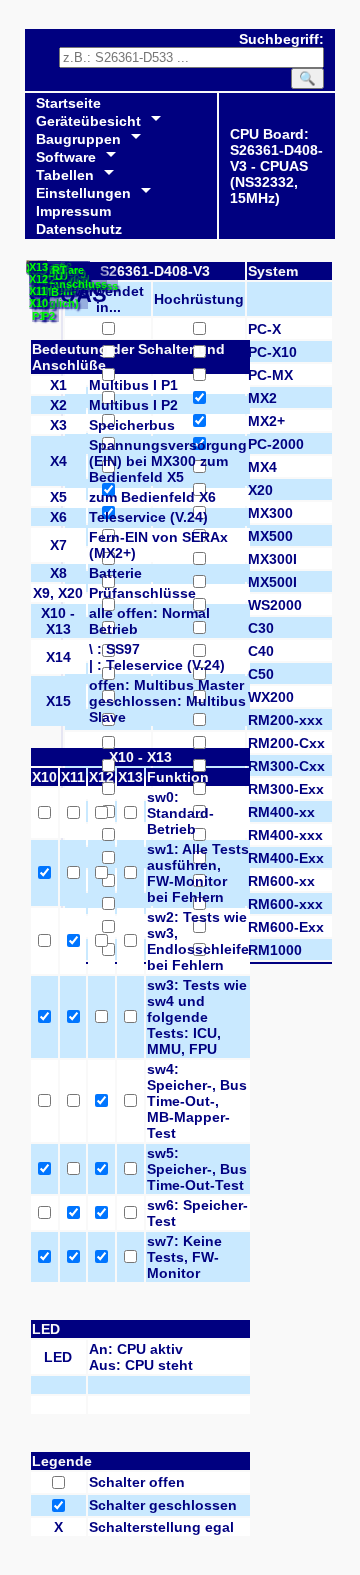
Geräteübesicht (88, 121)
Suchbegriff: (281, 39)
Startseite (68, 103)
